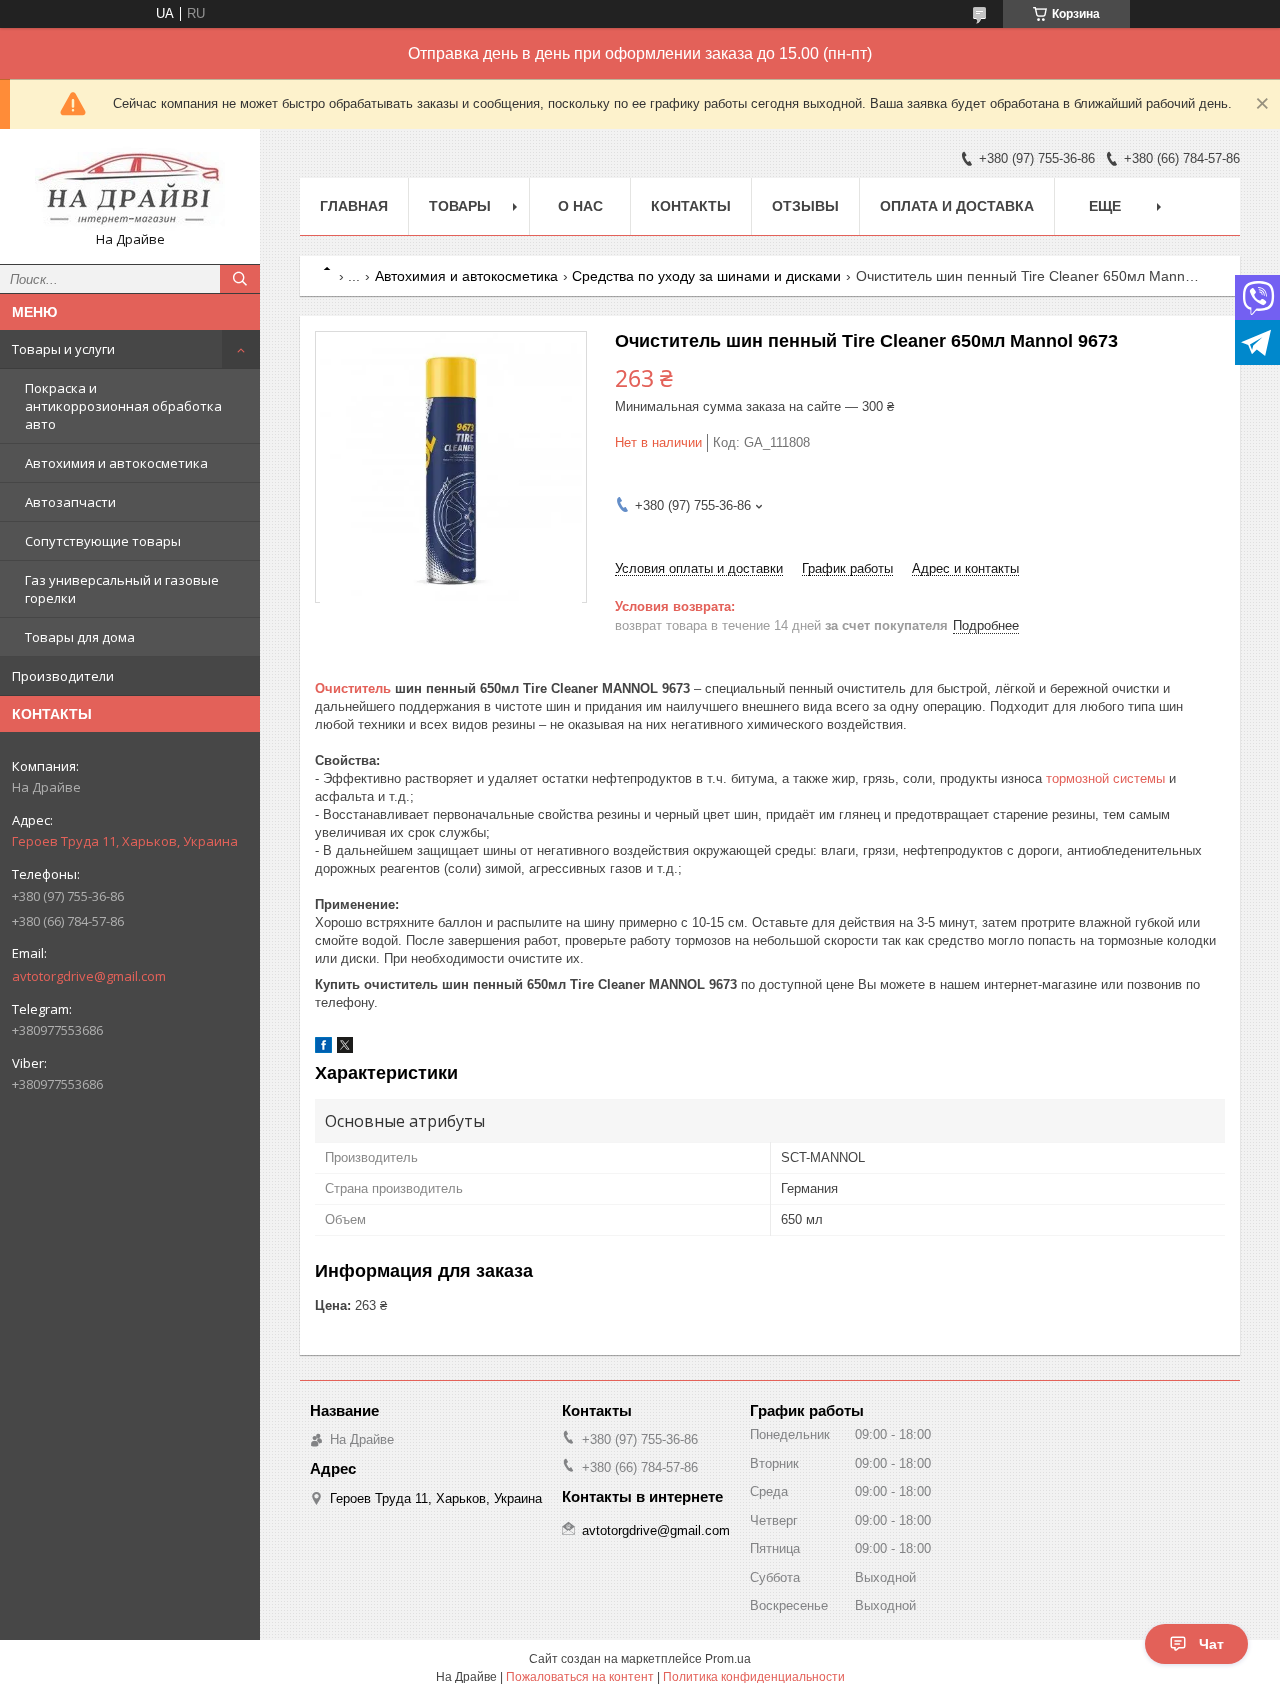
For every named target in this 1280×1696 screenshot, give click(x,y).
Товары (460, 206)
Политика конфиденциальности (754, 1677)
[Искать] (240, 279)
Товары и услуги (63, 349)
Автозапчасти (70, 502)
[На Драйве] (130, 187)
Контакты (691, 206)
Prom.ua (728, 1659)
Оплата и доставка (957, 206)
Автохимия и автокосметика (116, 463)
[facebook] (323, 1048)
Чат (1211, 1644)
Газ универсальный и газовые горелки (122, 589)
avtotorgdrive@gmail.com (89, 976)
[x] (345, 1048)
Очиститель (353, 688)
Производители (63, 676)
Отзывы (805, 206)
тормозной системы (1105, 778)
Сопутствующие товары (103, 541)
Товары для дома (80, 637)
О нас (580, 206)
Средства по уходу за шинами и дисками (706, 276)
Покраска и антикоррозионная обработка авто (123, 406)
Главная (354, 206)
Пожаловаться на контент (580, 1677)
